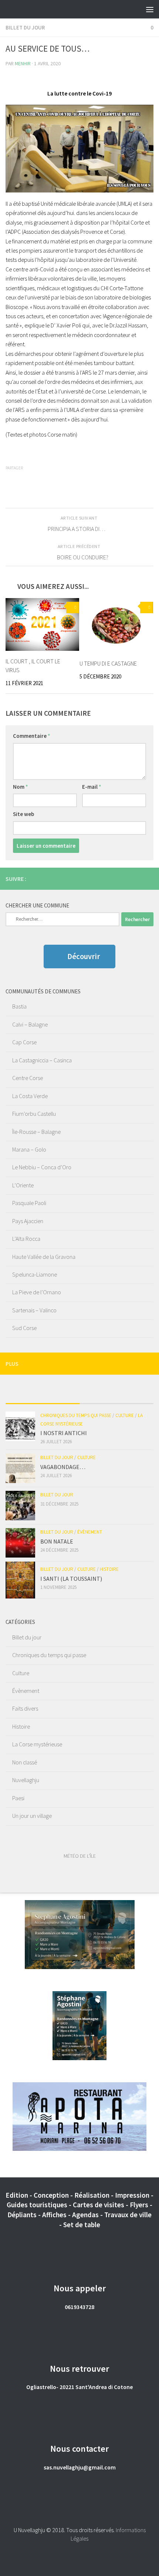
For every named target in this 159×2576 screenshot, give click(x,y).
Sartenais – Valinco (34, 1310)
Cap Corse (24, 1042)
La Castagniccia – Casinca (42, 1060)
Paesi (18, 1798)
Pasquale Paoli (29, 1203)
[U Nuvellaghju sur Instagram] (149, 878)
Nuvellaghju (26, 1780)
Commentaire (32, 736)
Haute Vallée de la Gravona (44, 1257)
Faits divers (25, 1708)
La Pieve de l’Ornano (37, 1292)
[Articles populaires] (116, 1396)
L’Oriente (23, 1185)
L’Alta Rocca (26, 1239)
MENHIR (23, 63)
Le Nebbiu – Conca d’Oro (42, 1167)
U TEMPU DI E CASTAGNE (108, 663)
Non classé (25, 1762)
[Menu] (150, 9)
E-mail (92, 787)
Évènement (90, 1532)
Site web (23, 814)
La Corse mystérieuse (37, 1744)
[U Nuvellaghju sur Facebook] (137, 878)
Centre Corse (28, 1078)
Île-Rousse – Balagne (36, 1132)
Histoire (109, 1569)
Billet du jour (25, 27)
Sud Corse (24, 1328)
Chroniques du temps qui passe (76, 1415)
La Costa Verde (30, 1096)
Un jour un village (32, 1816)
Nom (21, 787)
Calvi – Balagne (30, 1024)
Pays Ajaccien (28, 1221)
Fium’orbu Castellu (34, 1114)
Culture (125, 1415)
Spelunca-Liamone (35, 1274)
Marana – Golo (29, 1149)
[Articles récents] (43, 1396)
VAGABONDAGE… (63, 1467)
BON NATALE (57, 1541)
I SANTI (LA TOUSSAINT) (71, 1579)
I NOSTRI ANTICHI (64, 1433)
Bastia (19, 1006)
